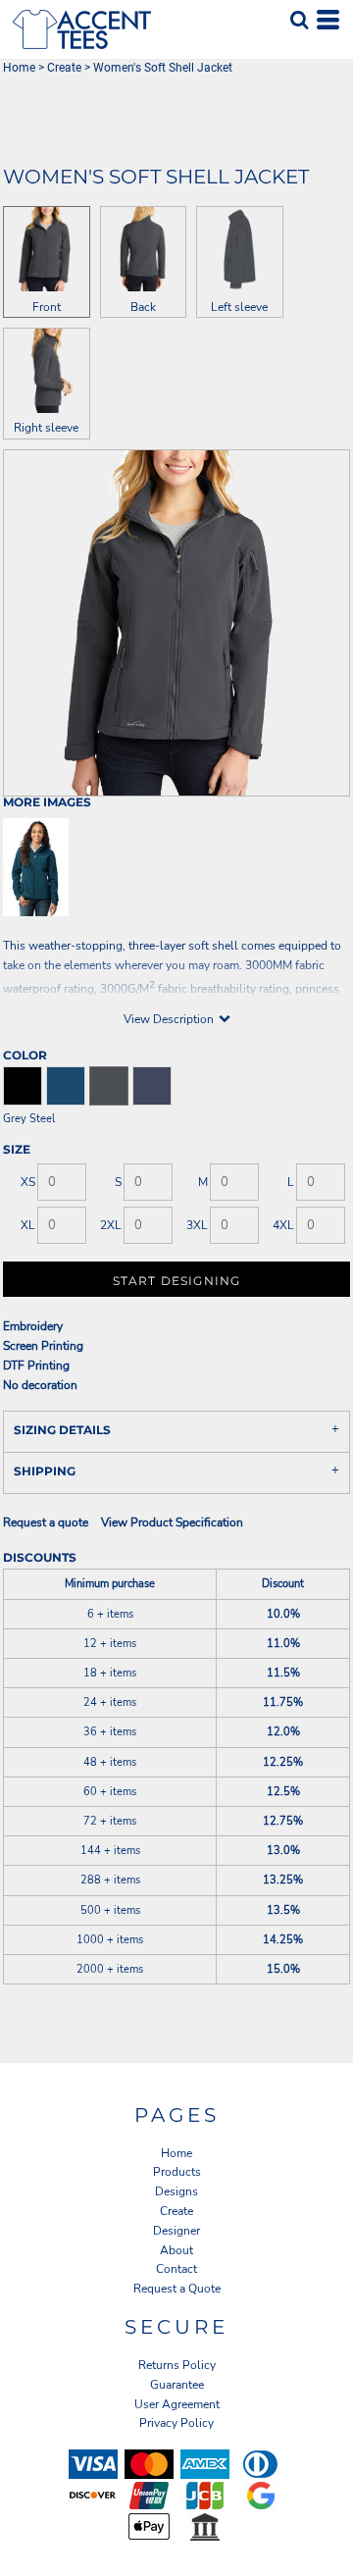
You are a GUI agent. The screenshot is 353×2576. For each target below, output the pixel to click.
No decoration (40, 1385)
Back (143, 307)
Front (47, 307)
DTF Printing (36, 1365)
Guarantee (177, 2385)
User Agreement (177, 2404)
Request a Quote (177, 2289)
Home (19, 68)
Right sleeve (46, 428)
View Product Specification (172, 1522)
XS (28, 1182)
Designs (176, 2191)
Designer (176, 2231)
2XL (111, 1225)
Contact (176, 2269)
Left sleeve (239, 307)
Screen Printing (43, 1346)
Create (64, 68)
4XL (283, 1225)
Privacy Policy (176, 2423)
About (176, 2250)
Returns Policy (177, 2365)
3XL (197, 1225)
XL (28, 1225)
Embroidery (33, 1326)
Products (177, 2172)
